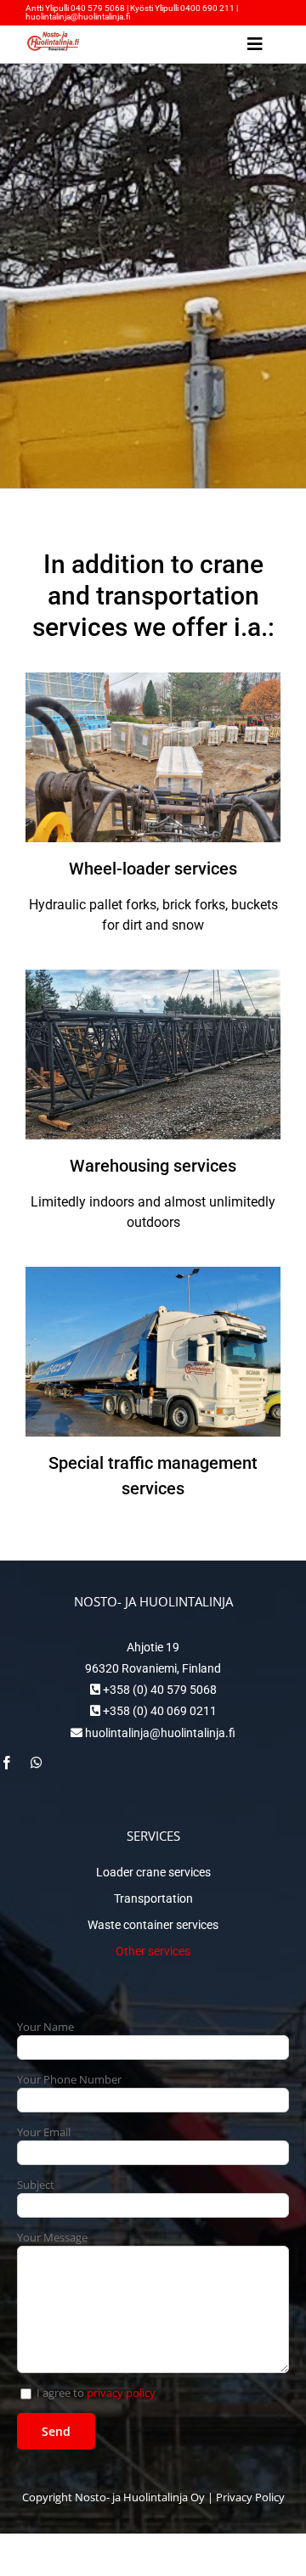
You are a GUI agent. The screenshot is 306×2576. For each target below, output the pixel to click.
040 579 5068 (98, 8)
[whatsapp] (37, 1763)
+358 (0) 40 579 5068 (159, 1690)
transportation (178, 596)
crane (232, 564)
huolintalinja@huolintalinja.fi (78, 17)
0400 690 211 (208, 8)
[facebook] (7, 1763)
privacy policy (121, 2393)
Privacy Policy (250, 2497)
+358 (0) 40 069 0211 (159, 1711)
